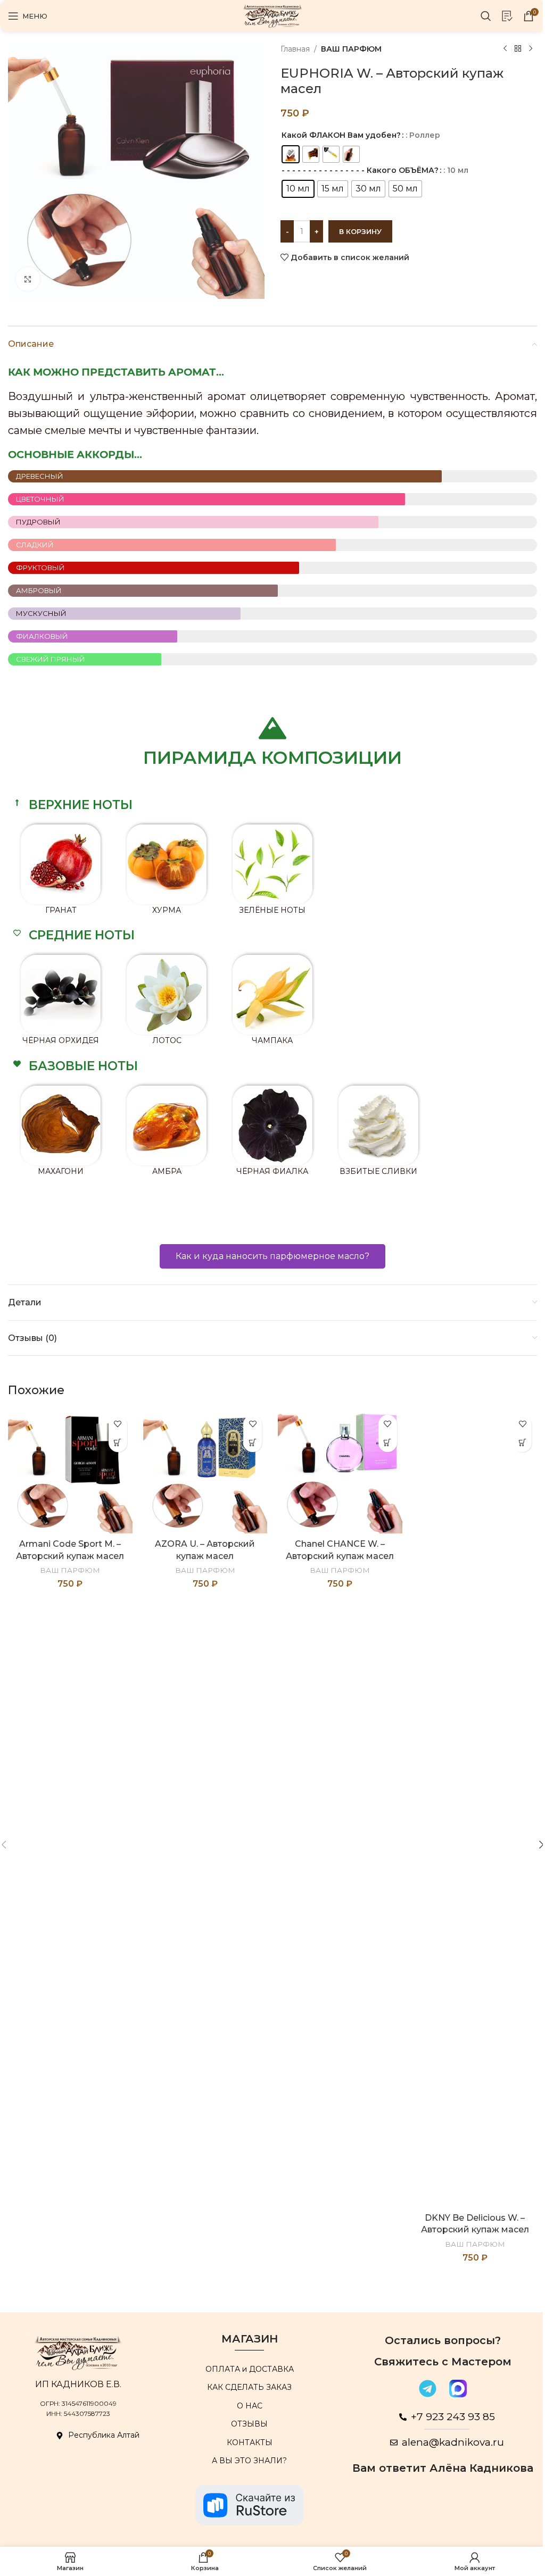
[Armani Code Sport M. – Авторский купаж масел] (70, 1472)
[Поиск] (486, 16)
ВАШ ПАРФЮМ (351, 49)
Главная (295, 49)
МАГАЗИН (250, 2339)
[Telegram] (427, 2388)
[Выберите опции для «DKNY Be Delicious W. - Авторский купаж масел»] (522, 1443)
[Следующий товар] (531, 49)
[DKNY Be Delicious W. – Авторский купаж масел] (475, 1808)
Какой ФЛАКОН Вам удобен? (341, 135)
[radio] (291, 154)
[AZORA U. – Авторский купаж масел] (205, 1472)
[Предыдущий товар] (505, 49)
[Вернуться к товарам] (518, 49)
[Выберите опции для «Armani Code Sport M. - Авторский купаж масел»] (118, 1443)
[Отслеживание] (507, 16)
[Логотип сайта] (273, 15)
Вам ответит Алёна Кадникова (443, 2468)
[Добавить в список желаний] (118, 1424)
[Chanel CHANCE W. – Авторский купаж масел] (340, 1472)
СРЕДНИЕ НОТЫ (82, 935)
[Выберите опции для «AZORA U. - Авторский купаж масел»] (253, 1443)
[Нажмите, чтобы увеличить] (28, 279)
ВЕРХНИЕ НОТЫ (81, 805)
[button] (272, 805)
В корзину (360, 231)
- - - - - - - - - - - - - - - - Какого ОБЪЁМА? (360, 170)
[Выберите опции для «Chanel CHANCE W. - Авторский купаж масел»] (388, 1443)
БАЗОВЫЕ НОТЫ (83, 1066)
